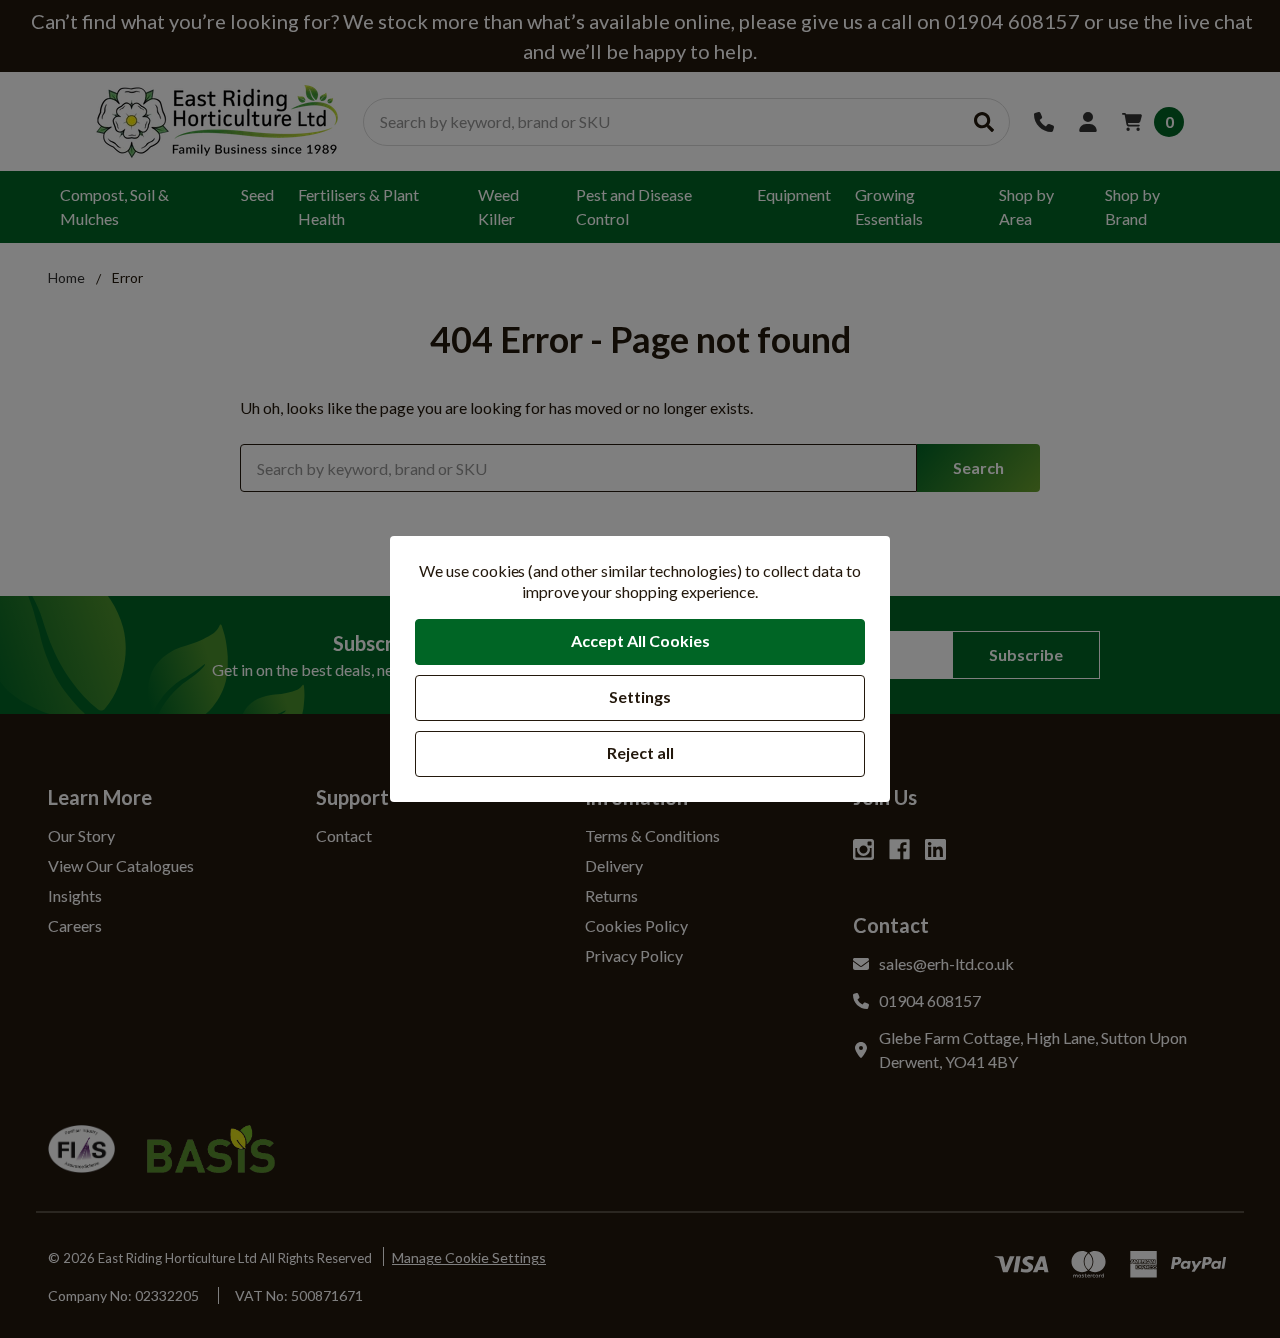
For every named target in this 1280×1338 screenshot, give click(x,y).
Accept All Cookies (640, 640)
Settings (640, 696)
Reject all (640, 752)
